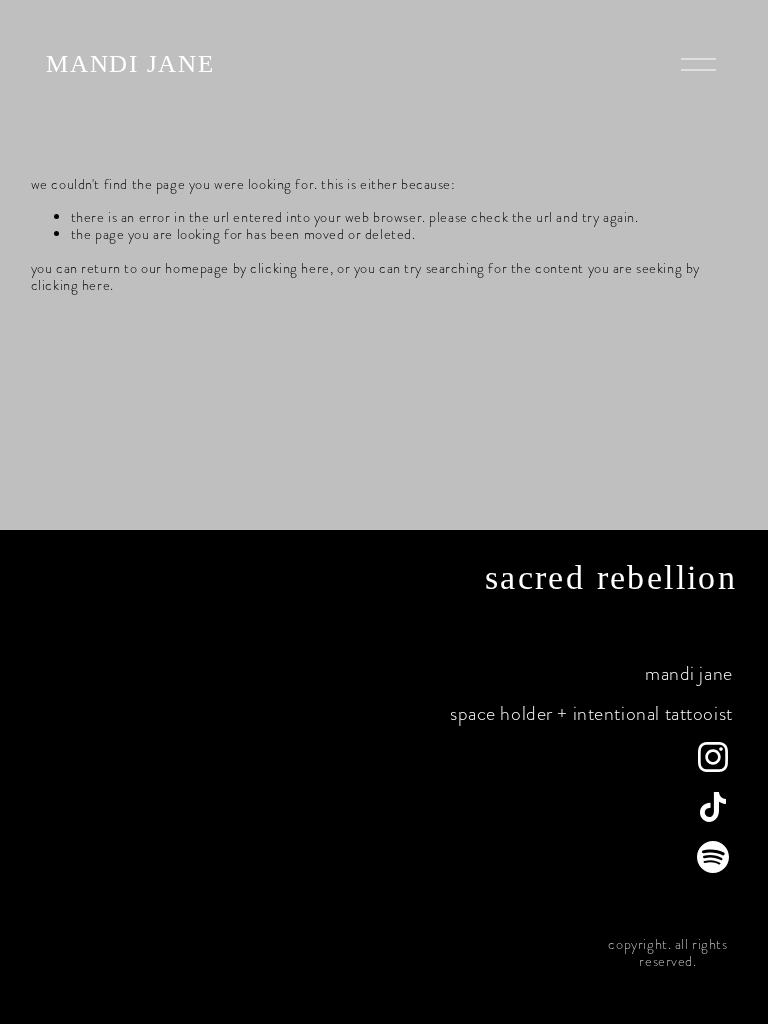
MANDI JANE (130, 63)
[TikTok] (713, 807)
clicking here (290, 268)
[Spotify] (713, 857)
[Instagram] (713, 757)
